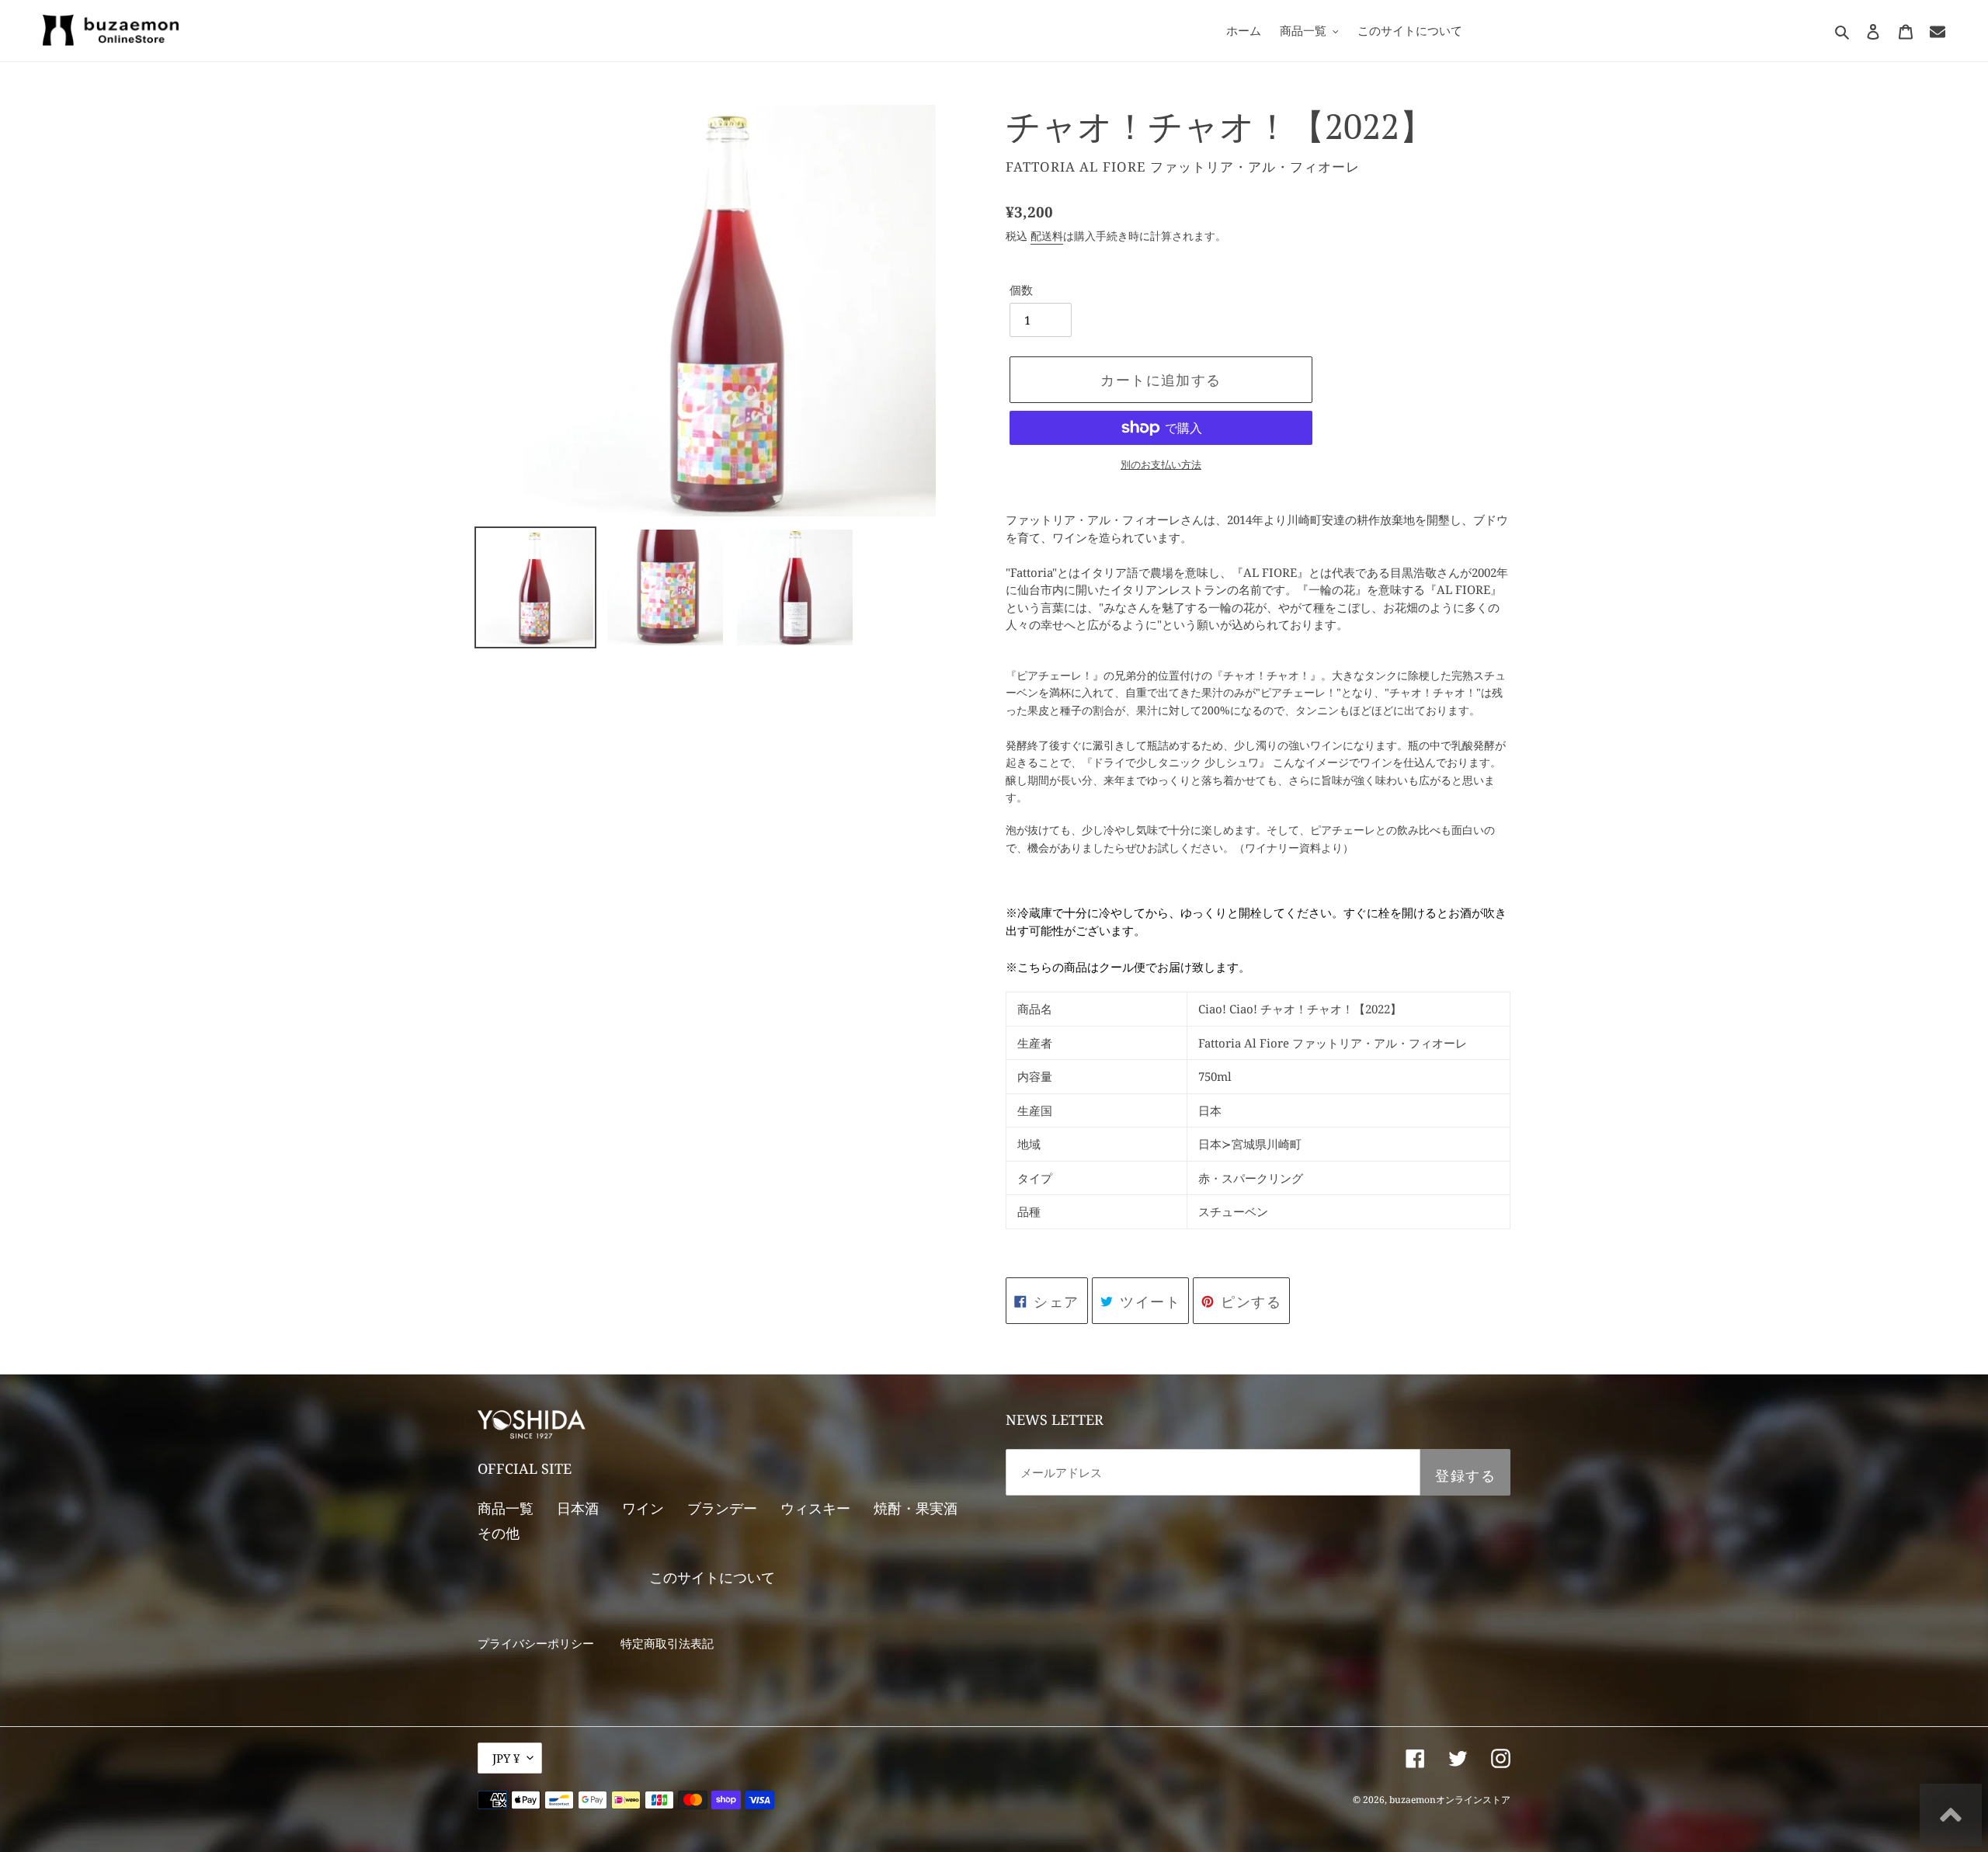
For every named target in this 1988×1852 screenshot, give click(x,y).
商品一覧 (506, 1508)
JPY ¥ (506, 1758)
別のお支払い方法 (1161, 464)
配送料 (1047, 236)
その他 (499, 1533)
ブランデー (722, 1508)
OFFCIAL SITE (525, 1468)
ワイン (643, 1508)
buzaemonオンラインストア (1450, 1800)
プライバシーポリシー (536, 1643)
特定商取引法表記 (667, 1643)
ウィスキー (815, 1508)
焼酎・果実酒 (916, 1508)
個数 (1021, 290)
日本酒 (578, 1508)
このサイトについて (712, 1577)
